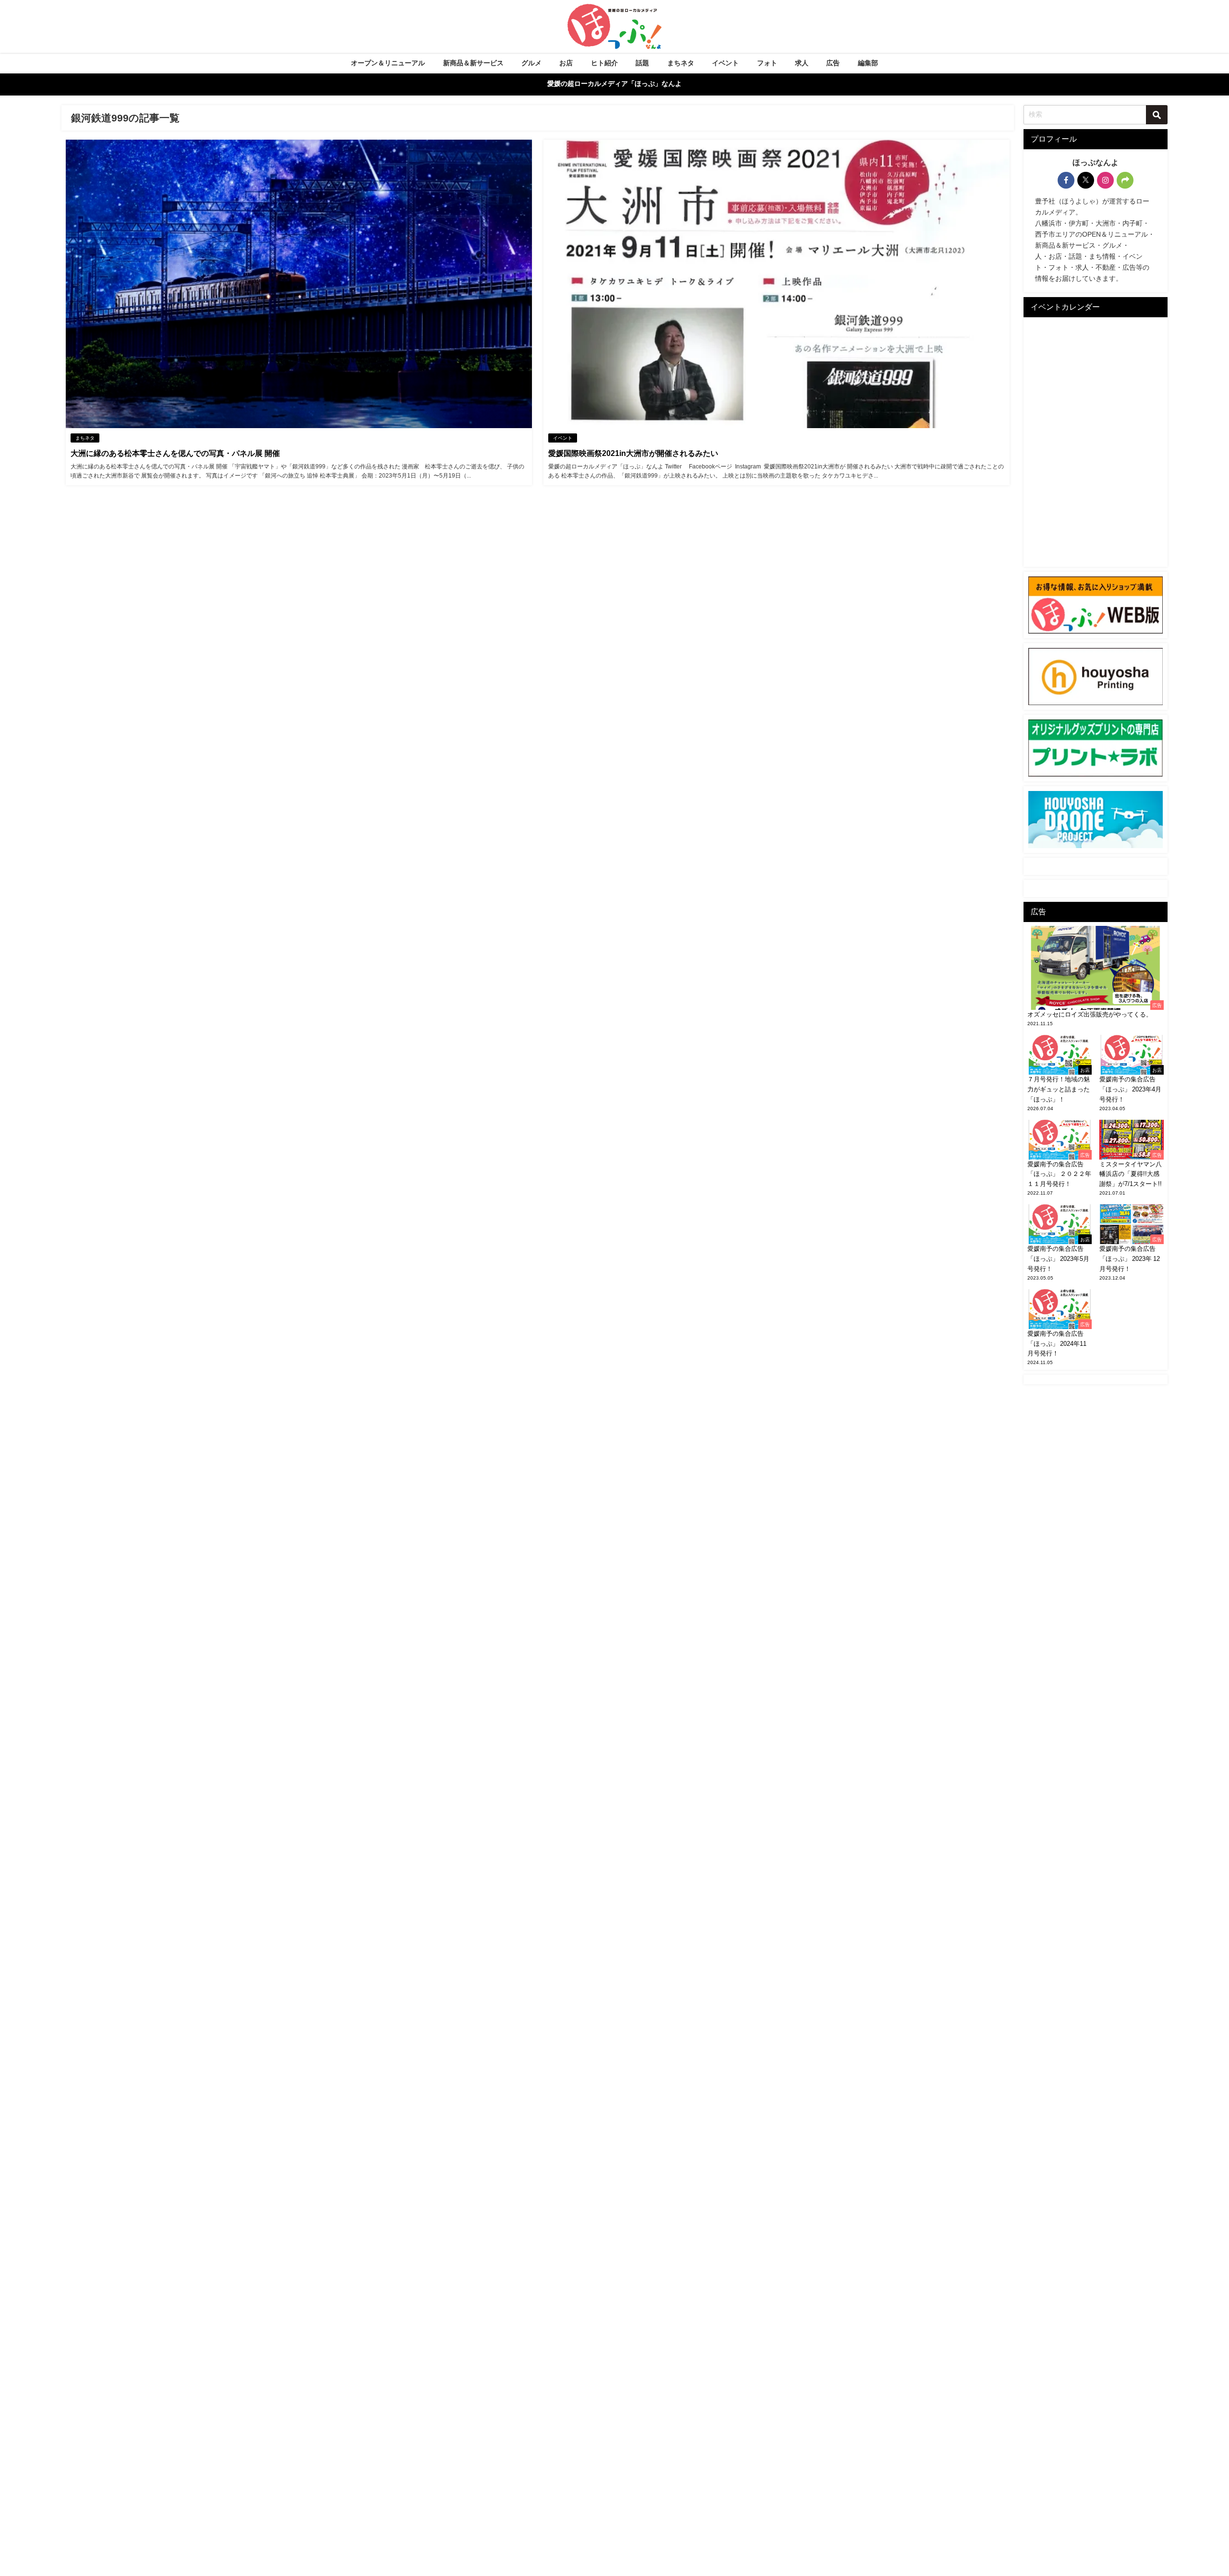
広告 (833, 63)
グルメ (531, 63)
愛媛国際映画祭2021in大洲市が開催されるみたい (633, 453)
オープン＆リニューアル (388, 63)
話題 (642, 63)
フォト (767, 63)
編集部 (868, 63)
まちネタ (681, 63)
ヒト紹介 (604, 63)
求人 (802, 63)
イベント (725, 63)
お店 (566, 63)
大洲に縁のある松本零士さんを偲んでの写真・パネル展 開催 (175, 453)
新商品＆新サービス (473, 63)
